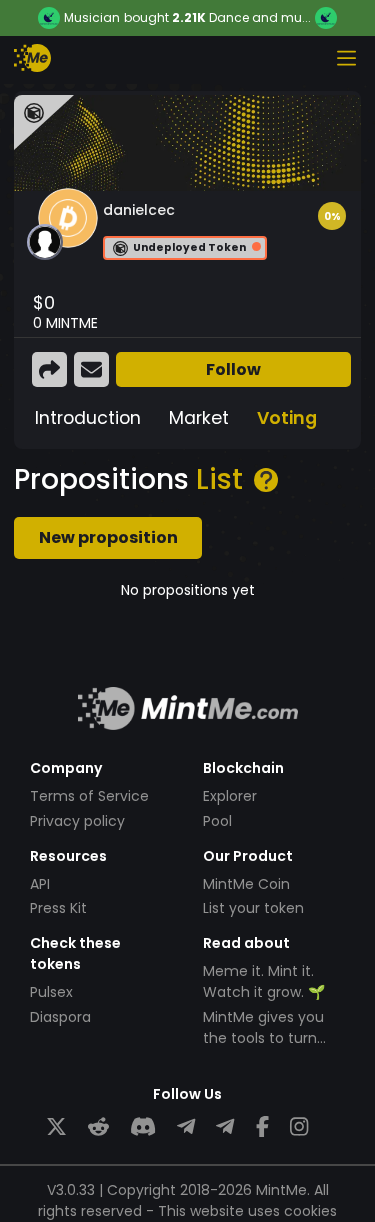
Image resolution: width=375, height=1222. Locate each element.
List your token (253, 908)
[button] (332, 216)
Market (199, 418)
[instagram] (299, 1127)
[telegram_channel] (225, 1127)
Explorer (230, 796)
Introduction (88, 418)
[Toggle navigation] (346, 58)
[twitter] (56, 1127)
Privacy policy (77, 821)
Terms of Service (89, 796)
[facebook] (262, 1127)
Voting (287, 418)
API (40, 884)
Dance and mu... (260, 17)
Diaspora (60, 1017)
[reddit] (98, 1127)
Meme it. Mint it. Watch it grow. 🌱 (264, 981)
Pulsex (51, 992)
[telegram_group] (186, 1127)
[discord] (143, 1127)
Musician (92, 18)
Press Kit (58, 908)
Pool (217, 821)
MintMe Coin (246, 884)
